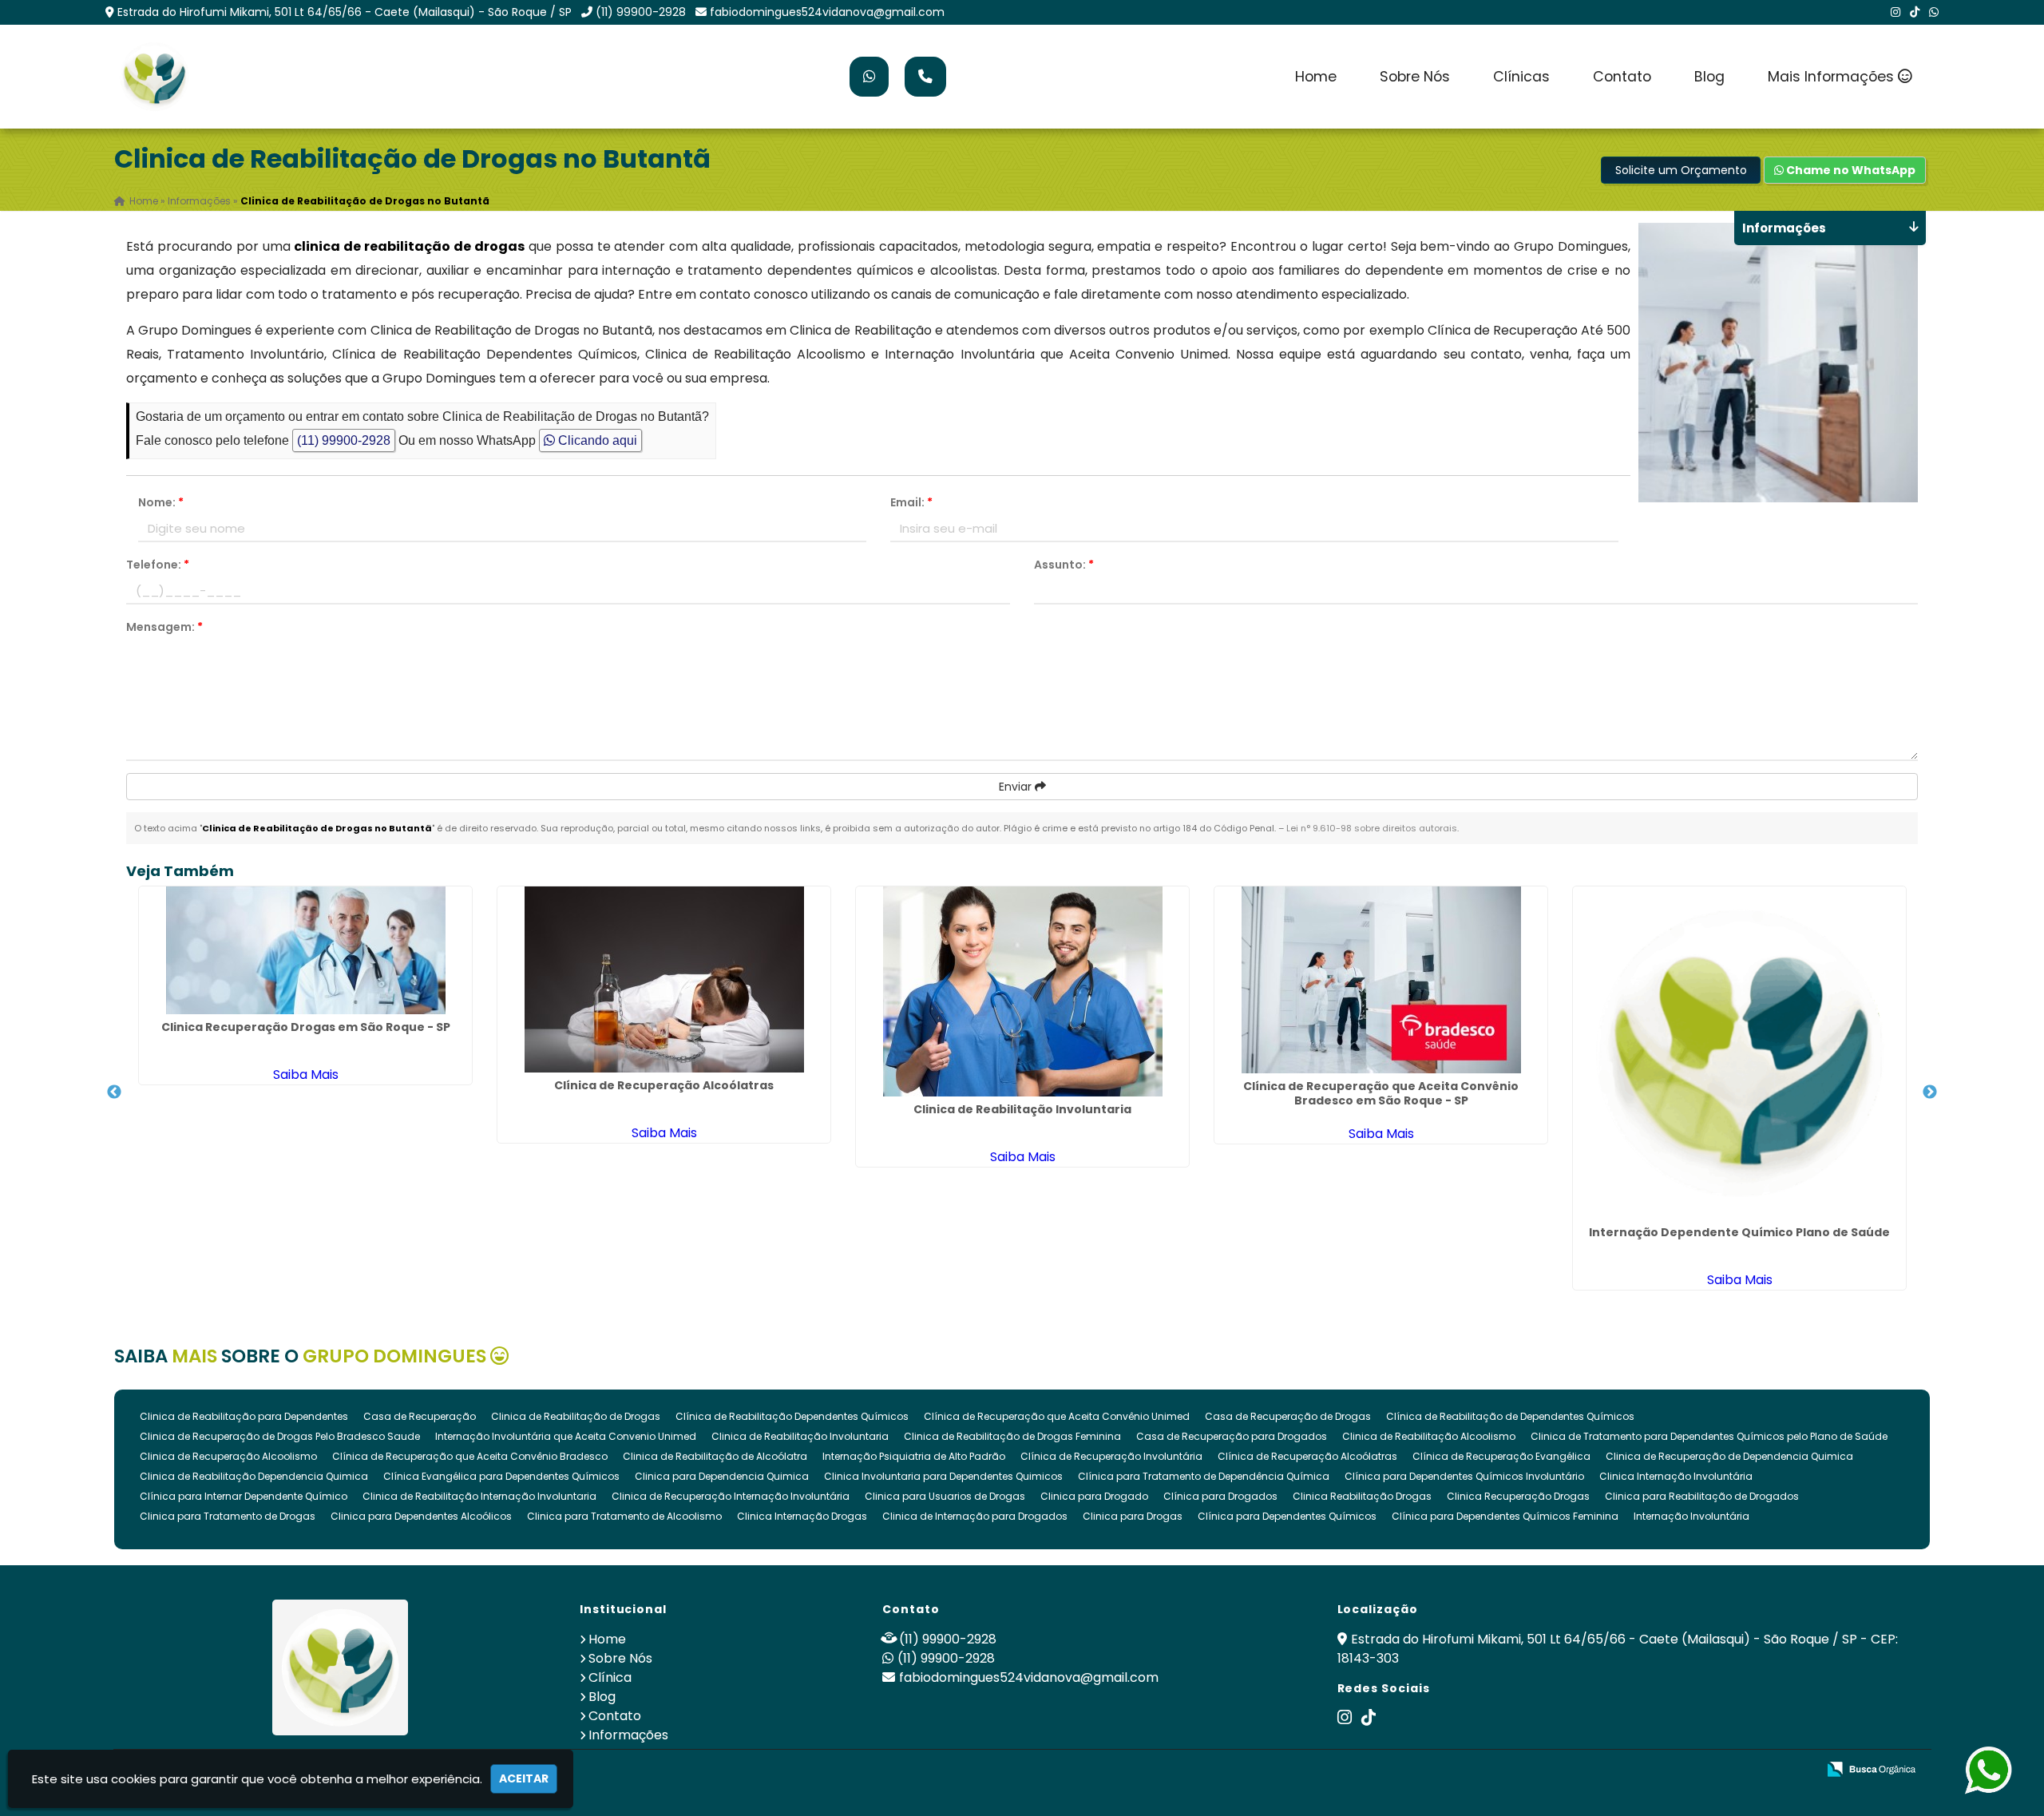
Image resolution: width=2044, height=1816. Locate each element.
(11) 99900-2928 (641, 12)
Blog (1709, 77)
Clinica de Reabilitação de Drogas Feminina (1012, 1436)
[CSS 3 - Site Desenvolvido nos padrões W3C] (1743, 1770)
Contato (1622, 77)
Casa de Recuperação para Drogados (1232, 1436)
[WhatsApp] (1934, 12)
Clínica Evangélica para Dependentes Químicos (501, 1476)
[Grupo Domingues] (341, 1667)
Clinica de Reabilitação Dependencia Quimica (254, 1476)
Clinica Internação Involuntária (1676, 1476)
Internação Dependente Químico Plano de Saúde (1739, 1232)
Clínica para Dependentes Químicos (1287, 1516)
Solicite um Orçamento (1681, 170)
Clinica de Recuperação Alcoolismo (228, 1456)
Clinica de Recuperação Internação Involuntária (731, 1496)
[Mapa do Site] (1646, 1770)
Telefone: (158, 565)
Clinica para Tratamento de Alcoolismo (624, 1516)
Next (1930, 1092)
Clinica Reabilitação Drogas (1362, 1496)
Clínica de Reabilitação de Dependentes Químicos (1510, 1416)
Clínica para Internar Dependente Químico (244, 1496)
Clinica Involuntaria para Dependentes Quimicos (943, 1476)
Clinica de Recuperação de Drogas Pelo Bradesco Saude (280, 1436)
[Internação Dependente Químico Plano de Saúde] (1739, 1053)
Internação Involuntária (1691, 1516)
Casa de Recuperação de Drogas (1288, 1416)
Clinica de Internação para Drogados (975, 1516)
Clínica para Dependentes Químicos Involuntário (1464, 1476)
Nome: (161, 502)
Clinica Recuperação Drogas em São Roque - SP (306, 1027)
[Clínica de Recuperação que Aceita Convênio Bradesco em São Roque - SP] (1381, 980)
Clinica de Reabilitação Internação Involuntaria (479, 1496)
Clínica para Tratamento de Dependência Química (1204, 1476)
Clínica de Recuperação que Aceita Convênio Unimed (1057, 1416)
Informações (628, 1735)
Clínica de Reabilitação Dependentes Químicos (792, 1416)
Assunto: (1064, 565)
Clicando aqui (596, 440)
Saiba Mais (306, 1075)
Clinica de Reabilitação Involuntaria (1022, 1109)
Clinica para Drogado (1094, 1496)
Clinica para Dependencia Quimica (722, 1476)
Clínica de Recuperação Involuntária (1111, 1456)
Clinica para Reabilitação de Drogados (1702, 1496)
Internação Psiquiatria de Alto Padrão (914, 1456)
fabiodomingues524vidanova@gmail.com (827, 12)
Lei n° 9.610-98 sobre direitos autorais (1372, 828)
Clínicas (1521, 77)
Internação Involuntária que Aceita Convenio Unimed (566, 1436)
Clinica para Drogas (1133, 1516)
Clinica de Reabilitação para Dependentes (244, 1416)
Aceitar (524, 1778)
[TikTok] (1915, 12)
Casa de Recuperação (420, 1416)
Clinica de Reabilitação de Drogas (576, 1416)
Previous (114, 1092)
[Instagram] (1895, 12)
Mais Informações (1833, 77)
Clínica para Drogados (1220, 1496)
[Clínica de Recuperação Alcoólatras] (664, 979)
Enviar (1017, 787)
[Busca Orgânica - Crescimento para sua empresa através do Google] (1871, 1768)
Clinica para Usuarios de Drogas (945, 1496)
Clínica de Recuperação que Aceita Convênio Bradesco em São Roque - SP (1381, 1093)
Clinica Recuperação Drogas (1518, 1496)
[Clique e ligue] (925, 77)
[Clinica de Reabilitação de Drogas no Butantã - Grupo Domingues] (154, 77)
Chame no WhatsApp (1850, 170)
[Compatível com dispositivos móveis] (1798, 1770)
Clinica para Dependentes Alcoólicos (421, 1516)
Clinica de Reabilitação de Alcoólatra (715, 1456)
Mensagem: (164, 627)
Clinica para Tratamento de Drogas (228, 1516)
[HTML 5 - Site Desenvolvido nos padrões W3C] (1687, 1770)
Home (1316, 77)
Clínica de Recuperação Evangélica (1501, 1456)
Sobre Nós (1415, 77)
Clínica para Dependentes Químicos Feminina (1505, 1516)
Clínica (610, 1677)
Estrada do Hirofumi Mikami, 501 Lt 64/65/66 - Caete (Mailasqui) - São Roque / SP (345, 12)
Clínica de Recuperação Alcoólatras (664, 1085)
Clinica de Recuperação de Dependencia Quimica (1729, 1456)
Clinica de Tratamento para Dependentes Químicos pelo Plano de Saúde (1709, 1436)
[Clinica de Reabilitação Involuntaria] (1022, 991)
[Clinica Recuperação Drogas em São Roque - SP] (305, 950)
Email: (911, 502)
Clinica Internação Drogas (802, 1516)
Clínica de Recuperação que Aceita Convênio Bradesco (470, 1456)
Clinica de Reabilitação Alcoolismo (1429, 1436)
